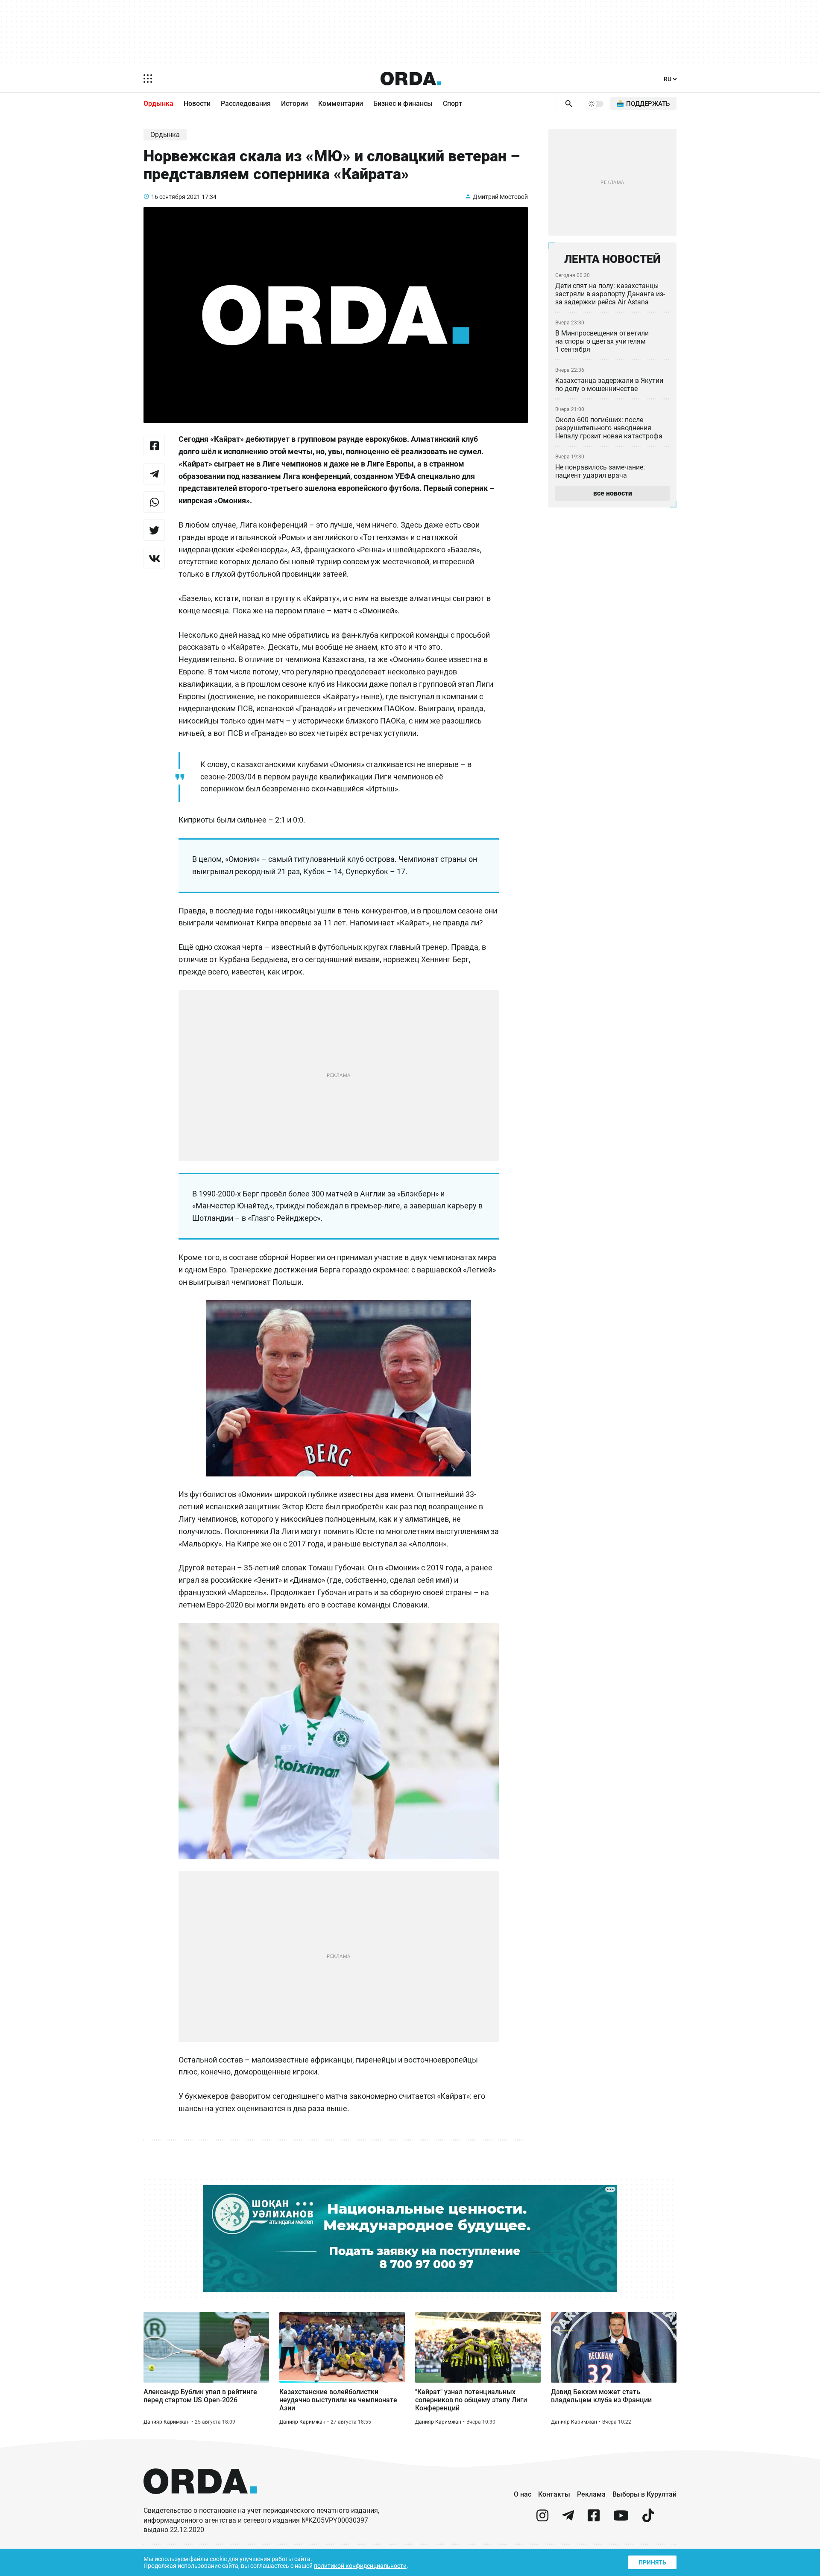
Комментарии (341, 104)
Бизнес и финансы (403, 104)
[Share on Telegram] (154, 474)
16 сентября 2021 (176, 197)
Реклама (591, 2494)
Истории (294, 104)
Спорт (452, 104)
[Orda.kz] (200, 2502)
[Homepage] (411, 79)
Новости (197, 104)
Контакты (554, 2494)
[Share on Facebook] (154, 446)
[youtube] (621, 2519)
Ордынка (158, 104)
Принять (652, 2562)
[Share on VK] (154, 558)
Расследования (246, 104)
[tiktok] (648, 2519)
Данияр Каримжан (167, 2422)
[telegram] (568, 2519)
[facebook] (594, 2519)
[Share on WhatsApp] (154, 502)
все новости (613, 493)
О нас (523, 2494)
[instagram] (542, 2519)
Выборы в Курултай (644, 2494)
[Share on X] (154, 530)
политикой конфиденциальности (360, 2566)
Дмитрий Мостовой (500, 197)
